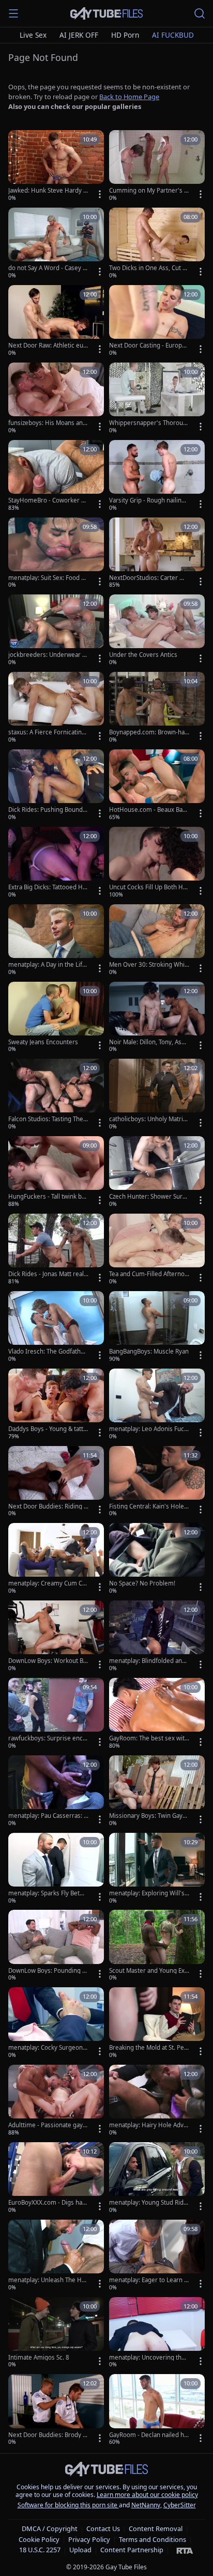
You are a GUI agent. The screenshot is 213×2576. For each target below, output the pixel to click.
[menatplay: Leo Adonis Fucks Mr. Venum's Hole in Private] (157, 1405)
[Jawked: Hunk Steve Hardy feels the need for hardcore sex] (56, 166)
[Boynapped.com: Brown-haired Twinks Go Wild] (157, 708)
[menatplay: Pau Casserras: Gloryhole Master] (56, 1792)
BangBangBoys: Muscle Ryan (149, 1352)
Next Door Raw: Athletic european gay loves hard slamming (47, 345)
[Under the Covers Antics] (157, 631)
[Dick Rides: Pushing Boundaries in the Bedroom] (56, 786)
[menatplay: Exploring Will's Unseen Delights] (157, 1869)
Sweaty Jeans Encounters (43, 1042)
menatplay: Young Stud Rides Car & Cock (148, 2203)
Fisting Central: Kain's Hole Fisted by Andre (149, 1506)
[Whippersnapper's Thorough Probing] (157, 399)
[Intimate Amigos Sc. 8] (56, 2333)
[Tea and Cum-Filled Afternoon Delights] (157, 1250)
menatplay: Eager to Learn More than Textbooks (149, 2280)
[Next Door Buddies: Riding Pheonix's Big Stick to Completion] (56, 1482)
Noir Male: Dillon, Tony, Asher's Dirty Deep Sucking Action (149, 1042)
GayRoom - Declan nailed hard (148, 2435)
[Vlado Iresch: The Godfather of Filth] (56, 1327)
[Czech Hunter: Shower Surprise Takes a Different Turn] (157, 1172)
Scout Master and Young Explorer (149, 1971)
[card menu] (100, 194)
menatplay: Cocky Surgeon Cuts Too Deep (48, 2048)
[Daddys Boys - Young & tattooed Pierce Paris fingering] (56, 1405)
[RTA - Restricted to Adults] (185, 2550)
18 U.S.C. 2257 (40, 2550)
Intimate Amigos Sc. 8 (39, 2358)
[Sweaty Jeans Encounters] (56, 1018)
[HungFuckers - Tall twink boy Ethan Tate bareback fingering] (56, 1172)
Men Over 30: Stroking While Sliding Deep (148, 965)
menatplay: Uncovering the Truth (147, 2358)
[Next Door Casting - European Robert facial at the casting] (157, 321)
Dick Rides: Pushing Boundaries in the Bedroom (48, 810)
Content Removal (156, 2528)
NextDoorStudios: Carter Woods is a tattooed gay (149, 578)
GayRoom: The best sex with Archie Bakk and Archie (149, 1738)
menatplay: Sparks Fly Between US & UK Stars (48, 1893)
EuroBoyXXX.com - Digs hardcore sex (48, 2203)
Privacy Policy (89, 2539)
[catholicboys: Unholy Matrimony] (157, 1095)
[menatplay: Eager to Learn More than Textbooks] (157, 2256)
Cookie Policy (39, 2539)
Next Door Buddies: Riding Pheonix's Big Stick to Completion (48, 1506)
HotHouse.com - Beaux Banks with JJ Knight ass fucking (149, 810)
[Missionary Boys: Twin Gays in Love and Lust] (157, 1792)
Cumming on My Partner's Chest (148, 191)
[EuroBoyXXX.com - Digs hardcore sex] (56, 2178)
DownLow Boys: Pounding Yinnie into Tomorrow (48, 1971)
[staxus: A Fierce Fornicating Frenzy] (56, 708)
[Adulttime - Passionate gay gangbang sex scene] (56, 2101)
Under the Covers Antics (143, 655)
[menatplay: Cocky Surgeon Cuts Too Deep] (56, 2023)
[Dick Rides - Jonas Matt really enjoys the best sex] (56, 1250)
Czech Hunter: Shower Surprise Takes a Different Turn (149, 1197)
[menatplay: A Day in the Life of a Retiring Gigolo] (56, 940)
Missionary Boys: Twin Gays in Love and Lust (149, 1816)
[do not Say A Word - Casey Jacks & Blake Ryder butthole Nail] (56, 244)
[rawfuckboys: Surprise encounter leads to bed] (56, 1714)
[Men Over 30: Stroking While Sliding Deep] (157, 940)
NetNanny (146, 2505)
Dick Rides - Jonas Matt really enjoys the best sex (48, 1274)
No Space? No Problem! (142, 1583)
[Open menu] (13, 13)
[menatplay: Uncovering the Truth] (157, 2333)
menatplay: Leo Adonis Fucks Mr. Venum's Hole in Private (148, 1429)
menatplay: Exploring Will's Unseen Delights (147, 1893)
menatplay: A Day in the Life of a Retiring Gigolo (47, 965)
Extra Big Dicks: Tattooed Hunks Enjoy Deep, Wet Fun (47, 887)
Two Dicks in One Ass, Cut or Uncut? (149, 268)
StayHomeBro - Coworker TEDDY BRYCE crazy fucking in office (48, 500)
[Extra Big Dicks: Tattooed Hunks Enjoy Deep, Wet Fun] (56, 863)
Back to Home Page (129, 97)
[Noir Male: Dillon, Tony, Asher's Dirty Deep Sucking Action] (157, 1018)
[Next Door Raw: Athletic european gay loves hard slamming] (56, 321)
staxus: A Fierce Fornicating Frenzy (47, 732)
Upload (80, 2550)
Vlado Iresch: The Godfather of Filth (48, 1352)
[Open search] (200, 13)
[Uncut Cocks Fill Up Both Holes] (157, 863)
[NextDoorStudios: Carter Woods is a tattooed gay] (157, 554)
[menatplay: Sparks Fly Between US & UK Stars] (56, 1869)
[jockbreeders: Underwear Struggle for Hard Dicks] (56, 631)
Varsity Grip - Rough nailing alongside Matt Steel (147, 500)
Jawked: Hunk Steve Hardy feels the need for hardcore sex (47, 191)
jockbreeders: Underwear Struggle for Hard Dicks (48, 655)
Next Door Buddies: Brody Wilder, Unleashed (48, 2435)
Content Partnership (132, 2550)
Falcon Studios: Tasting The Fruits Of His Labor (48, 1119)
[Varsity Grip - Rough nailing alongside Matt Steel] (157, 476)
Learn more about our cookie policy (147, 2495)
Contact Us (103, 2528)
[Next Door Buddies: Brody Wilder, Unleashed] (56, 2410)
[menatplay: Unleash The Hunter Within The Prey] (56, 2256)
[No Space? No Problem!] (157, 1559)
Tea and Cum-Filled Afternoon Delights (149, 1274)
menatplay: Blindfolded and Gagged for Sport (147, 1661)
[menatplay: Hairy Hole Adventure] (157, 2101)
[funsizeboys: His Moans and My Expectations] (56, 399)
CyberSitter (180, 2505)
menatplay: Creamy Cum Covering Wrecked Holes (47, 1583)
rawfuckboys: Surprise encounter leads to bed (47, 1738)
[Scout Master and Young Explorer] (157, 1946)
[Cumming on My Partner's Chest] (157, 166)
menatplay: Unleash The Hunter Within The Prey (47, 2280)
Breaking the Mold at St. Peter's (148, 2048)
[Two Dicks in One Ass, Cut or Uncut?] (157, 244)
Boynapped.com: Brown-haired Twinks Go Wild (149, 732)
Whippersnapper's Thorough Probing (148, 423)
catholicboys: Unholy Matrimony (149, 1119)
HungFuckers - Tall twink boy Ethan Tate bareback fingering (48, 1197)
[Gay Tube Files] (106, 14)
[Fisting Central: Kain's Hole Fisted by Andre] (157, 1482)
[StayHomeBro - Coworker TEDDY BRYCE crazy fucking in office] (56, 476)
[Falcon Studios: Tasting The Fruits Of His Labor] (56, 1095)
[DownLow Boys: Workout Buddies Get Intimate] (56, 1637)
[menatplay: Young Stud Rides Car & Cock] (157, 2178)
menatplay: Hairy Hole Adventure (148, 2125)
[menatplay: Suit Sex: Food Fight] (56, 554)
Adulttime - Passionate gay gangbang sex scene (48, 2125)
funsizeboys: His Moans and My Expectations (47, 423)
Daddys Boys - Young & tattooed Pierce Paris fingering (48, 1429)
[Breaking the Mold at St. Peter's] (157, 2023)
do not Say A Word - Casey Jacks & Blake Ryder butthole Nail (48, 268)
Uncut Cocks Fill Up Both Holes (149, 887)
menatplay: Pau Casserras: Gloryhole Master (48, 1816)
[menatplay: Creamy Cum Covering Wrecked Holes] (56, 1559)
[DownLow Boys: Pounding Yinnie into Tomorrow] (56, 1946)
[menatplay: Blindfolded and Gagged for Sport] (157, 1637)
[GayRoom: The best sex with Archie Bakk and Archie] (157, 1714)
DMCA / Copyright (50, 2528)
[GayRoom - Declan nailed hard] (157, 2410)
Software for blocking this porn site (68, 2505)
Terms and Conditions (153, 2539)
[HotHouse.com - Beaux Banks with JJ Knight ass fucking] (157, 786)
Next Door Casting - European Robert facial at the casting (149, 345)
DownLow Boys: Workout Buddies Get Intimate (48, 1661)
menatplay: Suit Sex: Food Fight (47, 578)
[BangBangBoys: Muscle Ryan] (157, 1327)
